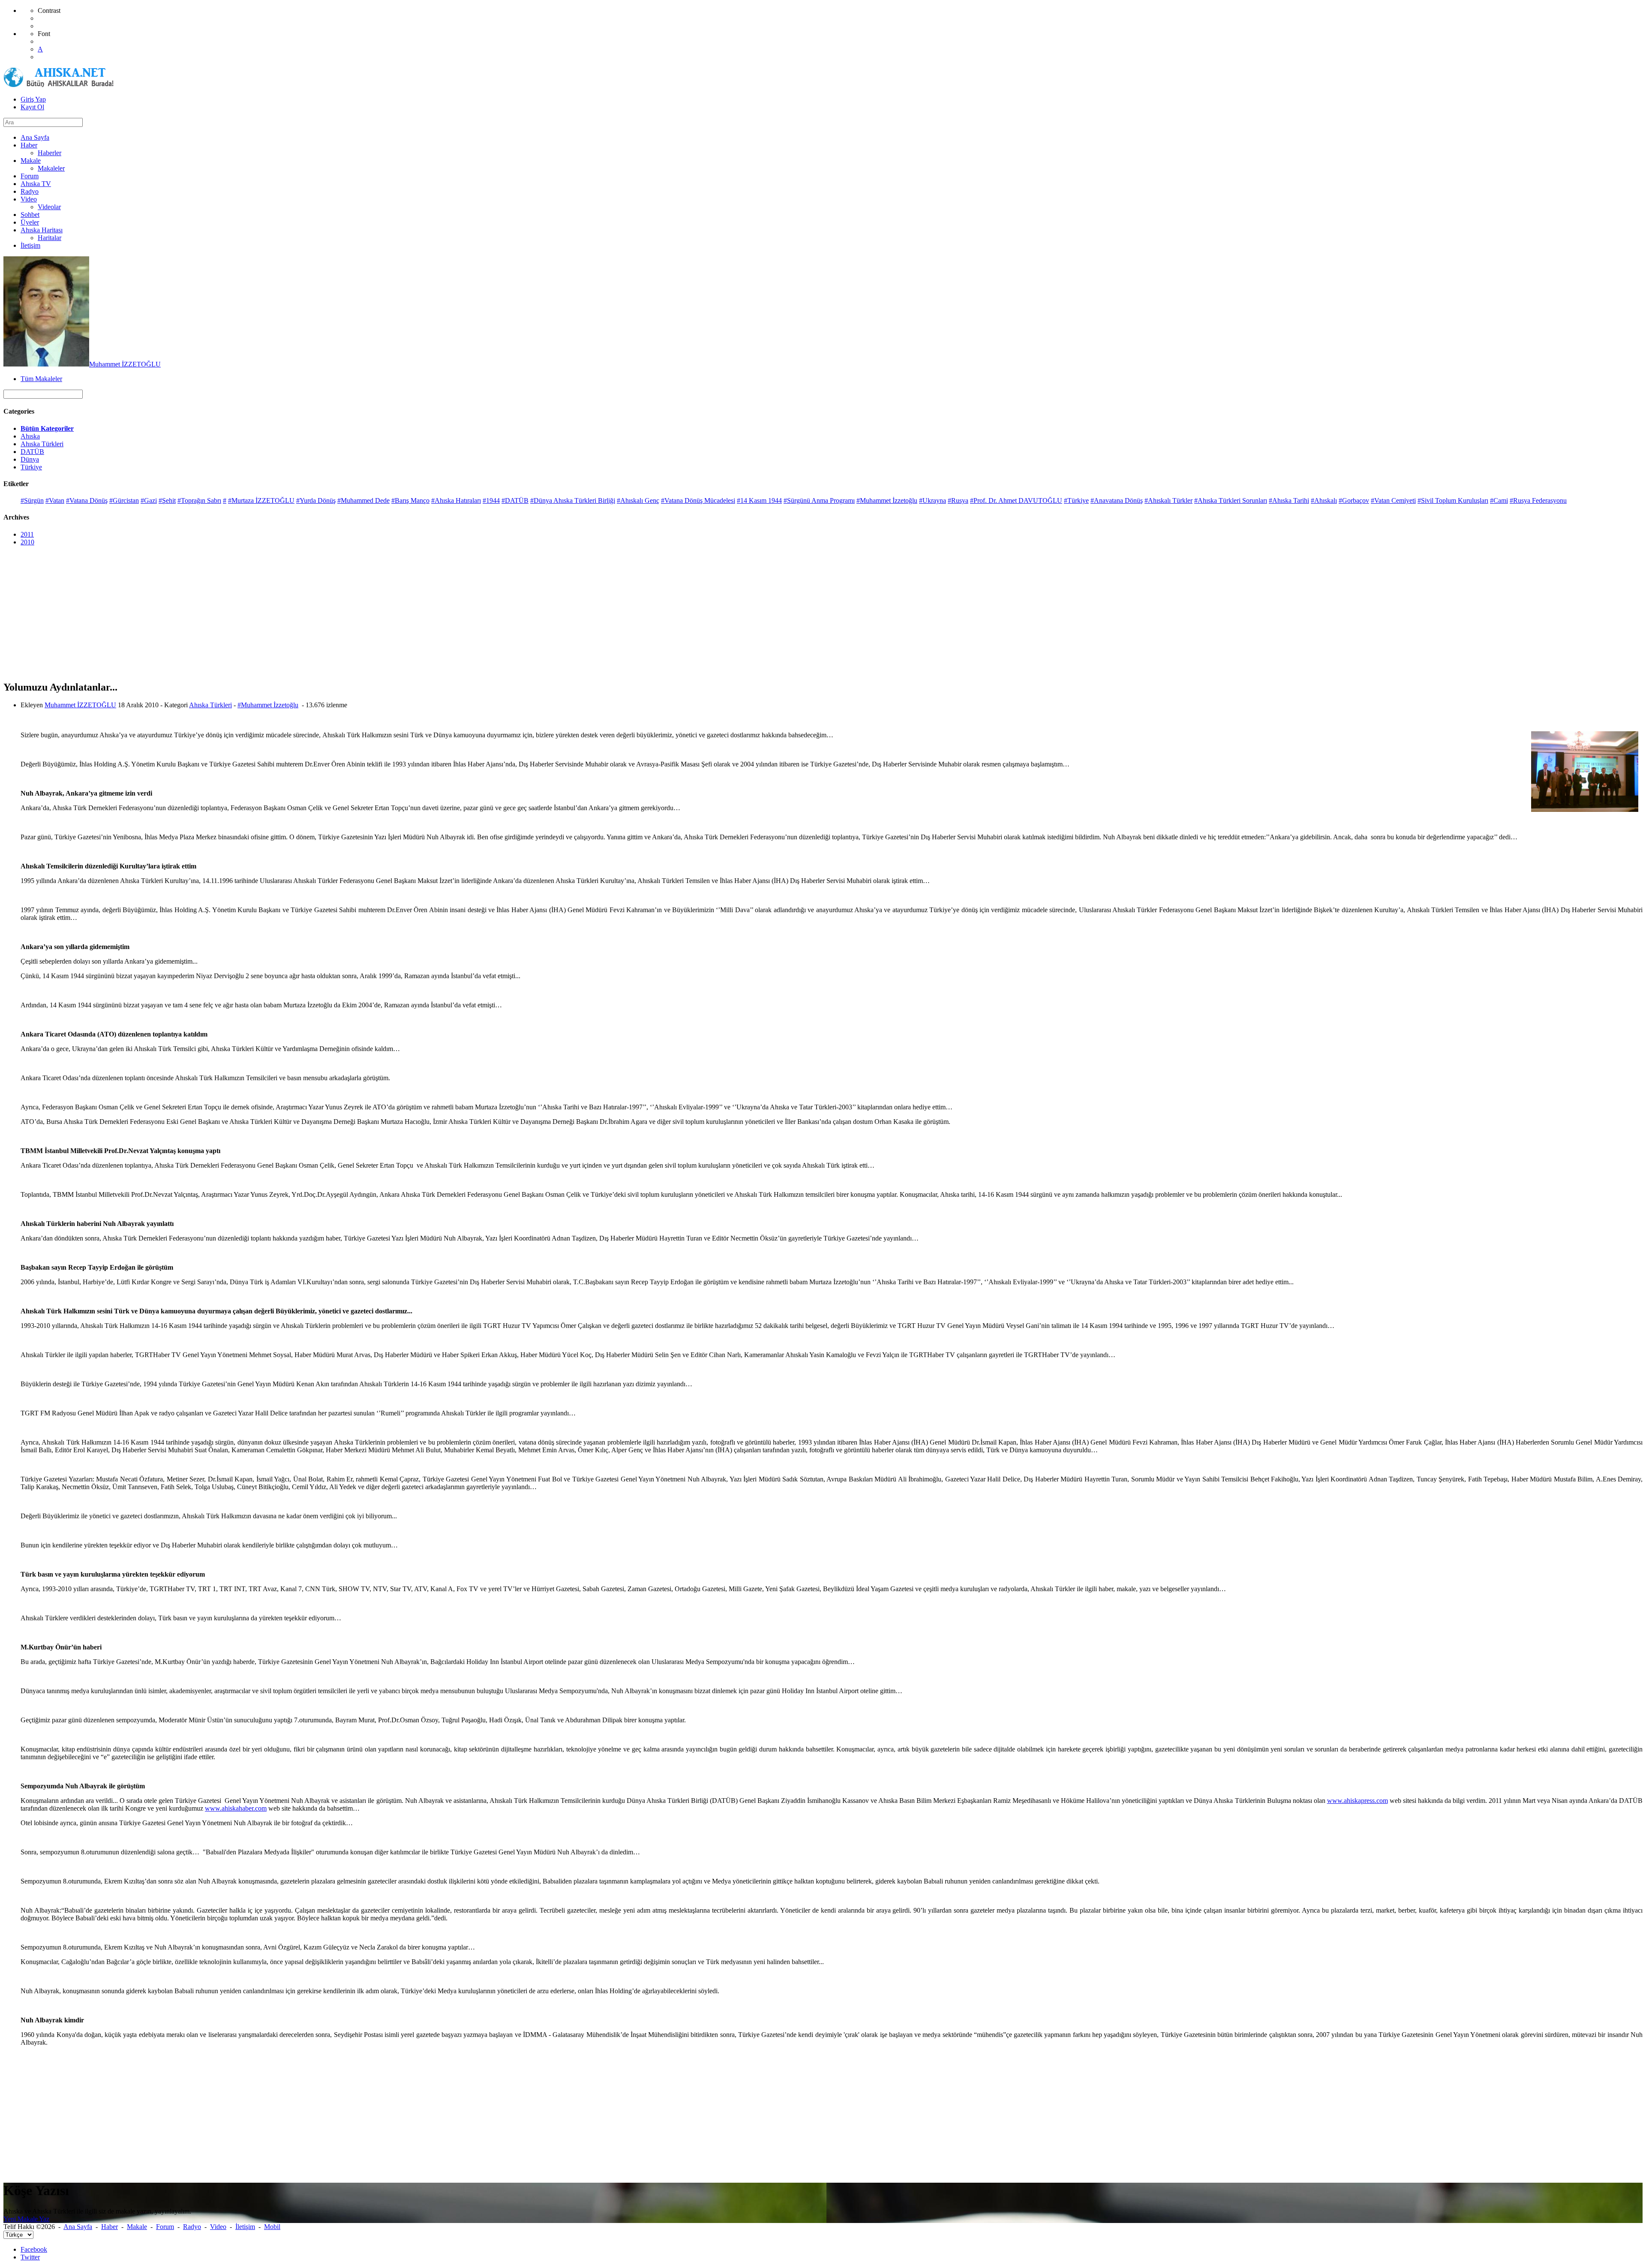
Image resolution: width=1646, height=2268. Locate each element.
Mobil (272, 2227)
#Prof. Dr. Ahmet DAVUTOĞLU (1016, 500)
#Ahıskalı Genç (638, 500)
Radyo (192, 2227)
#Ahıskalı (1324, 500)
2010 (27, 542)
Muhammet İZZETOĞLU (125, 364)
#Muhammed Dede (363, 500)
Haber (110, 2227)
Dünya (30, 459)
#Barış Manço (410, 500)
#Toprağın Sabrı (199, 500)
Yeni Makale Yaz (26, 2219)
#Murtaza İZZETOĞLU (261, 500)
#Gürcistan (124, 500)
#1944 (491, 500)
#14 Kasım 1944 (759, 500)
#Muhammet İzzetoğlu (887, 500)
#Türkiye (1076, 500)
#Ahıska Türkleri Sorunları (1231, 500)
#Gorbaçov (1354, 500)
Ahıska (30, 436)
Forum (165, 2227)
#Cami (1499, 500)
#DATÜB (515, 500)
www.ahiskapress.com (1358, 1801)
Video (218, 2227)
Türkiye (31, 467)
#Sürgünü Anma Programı (819, 500)
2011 (27, 534)
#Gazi (149, 500)
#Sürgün (32, 500)
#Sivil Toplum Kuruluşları (1453, 500)
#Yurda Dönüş (316, 500)
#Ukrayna (933, 500)
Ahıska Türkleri (42, 444)
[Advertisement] (261, 613)
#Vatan (55, 500)
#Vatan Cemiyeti (1393, 500)
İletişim (245, 2227)
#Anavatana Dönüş (1117, 500)
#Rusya (958, 500)
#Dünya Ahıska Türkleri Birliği (573, 500)
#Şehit (167, 500)
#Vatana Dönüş (87, 500)
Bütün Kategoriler (47, 428)
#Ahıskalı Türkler (1168, 500)
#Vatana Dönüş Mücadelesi (698, 500)
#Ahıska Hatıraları (456, 500)
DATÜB (32, 452)
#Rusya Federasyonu (1538, 500)
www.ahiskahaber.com (236, 1808)
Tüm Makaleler (41, 379)
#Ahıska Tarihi (1289, 500)
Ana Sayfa (78, 2227)
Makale (137, 2227)
